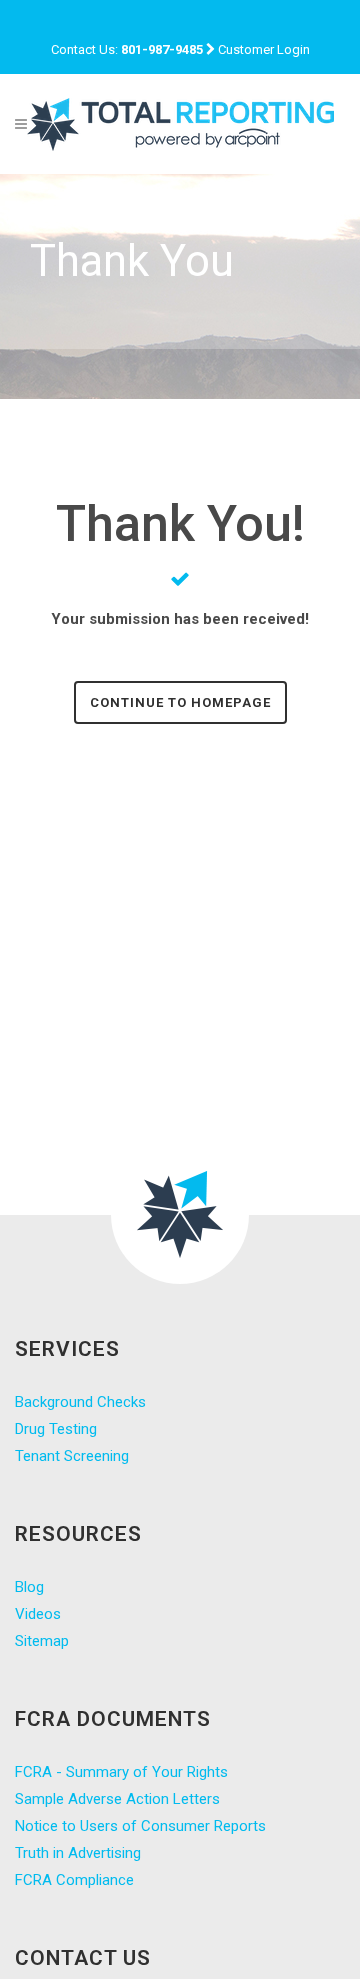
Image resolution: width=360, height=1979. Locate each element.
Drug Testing (56, 1429)
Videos (38, 1614)
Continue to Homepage (180, 702)
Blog (29, 1587)
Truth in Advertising (78, 1853)
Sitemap (42, 1641)
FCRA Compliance (74, 1880)
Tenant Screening (72, 1456)
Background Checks (80, 1402)
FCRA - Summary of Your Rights (121, 1772)
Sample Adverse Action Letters (117, 1799)
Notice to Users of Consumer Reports (140, 1826)
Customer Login (264, 49)
